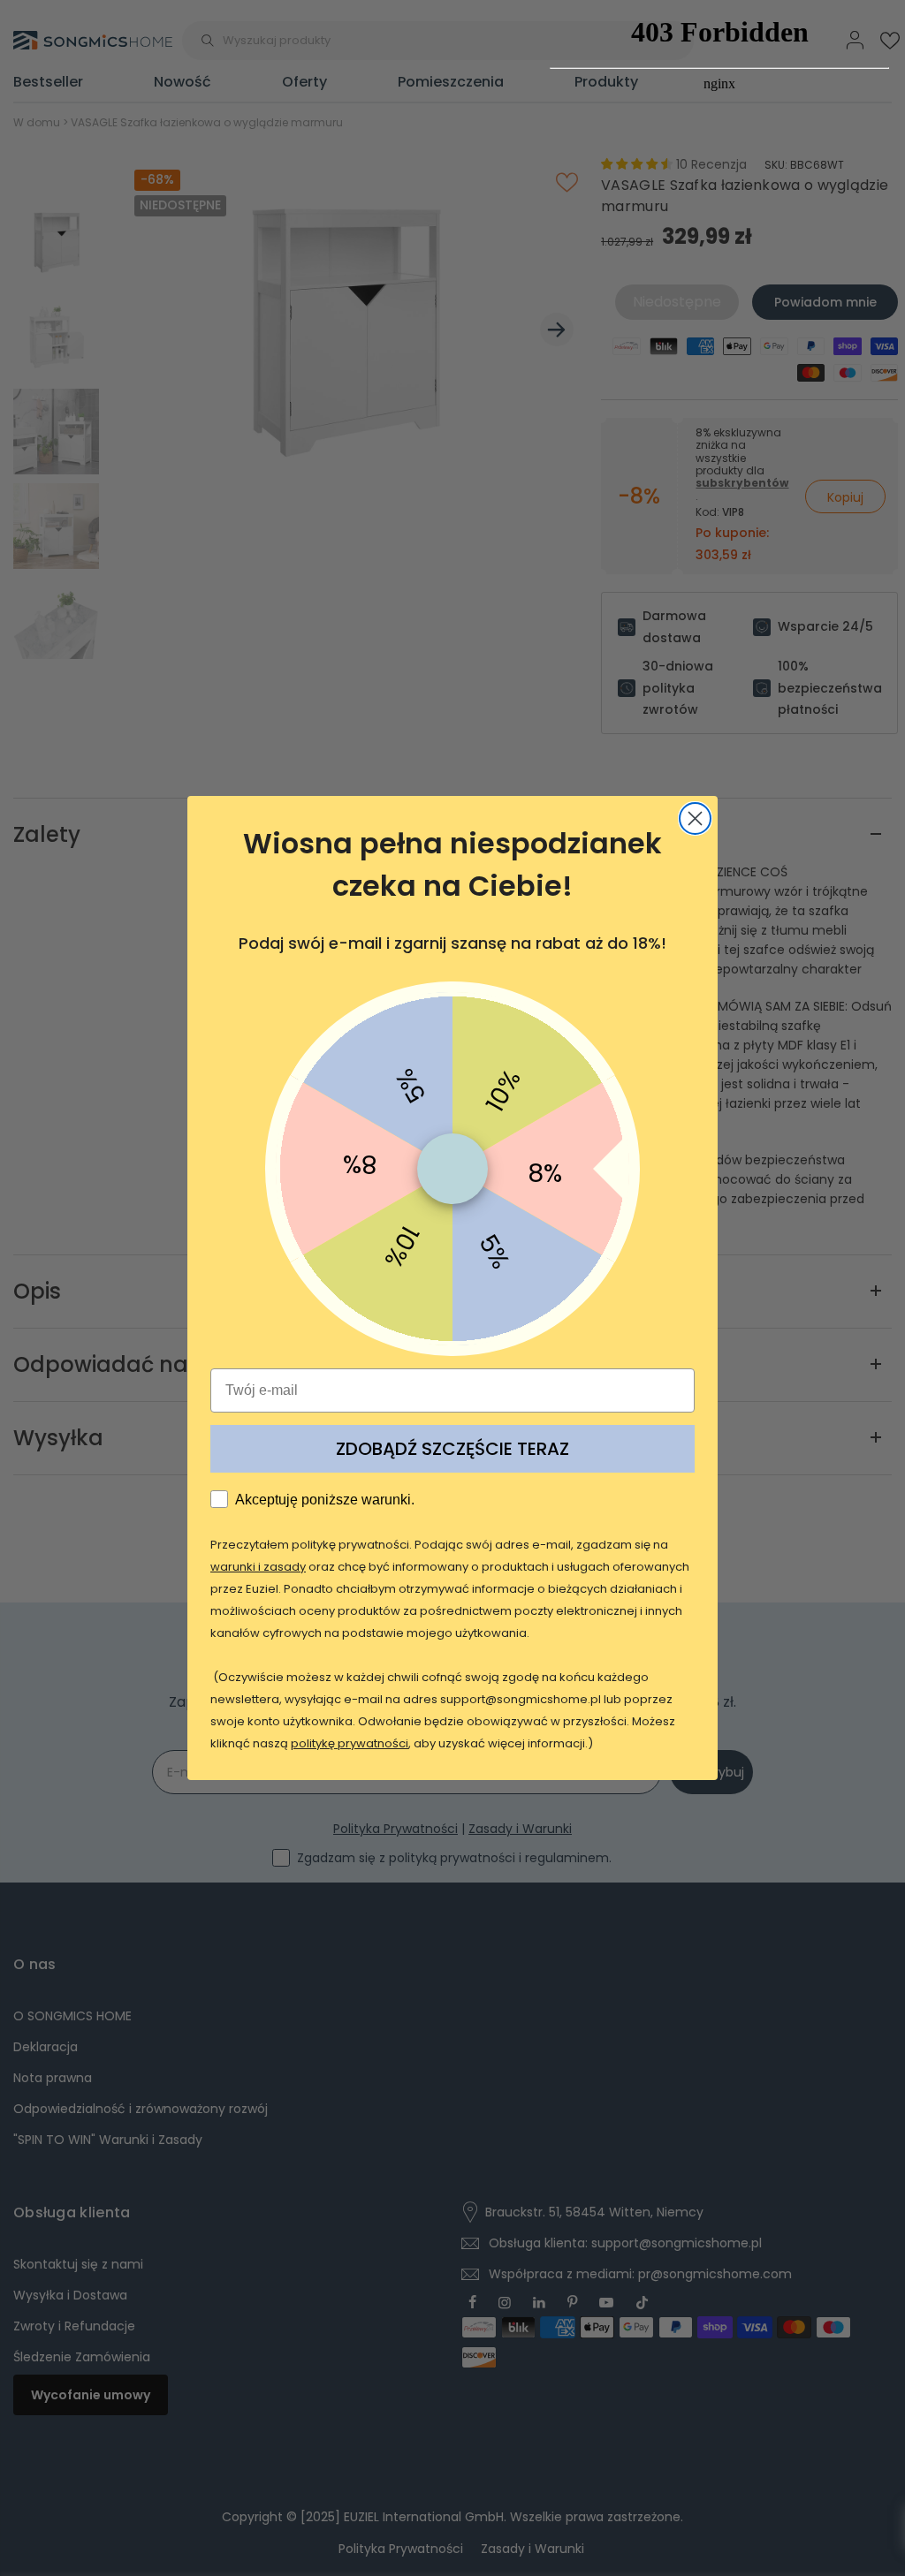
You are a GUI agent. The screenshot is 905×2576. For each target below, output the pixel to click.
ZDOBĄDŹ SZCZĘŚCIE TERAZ (452, 1449)
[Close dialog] (695, 818)
